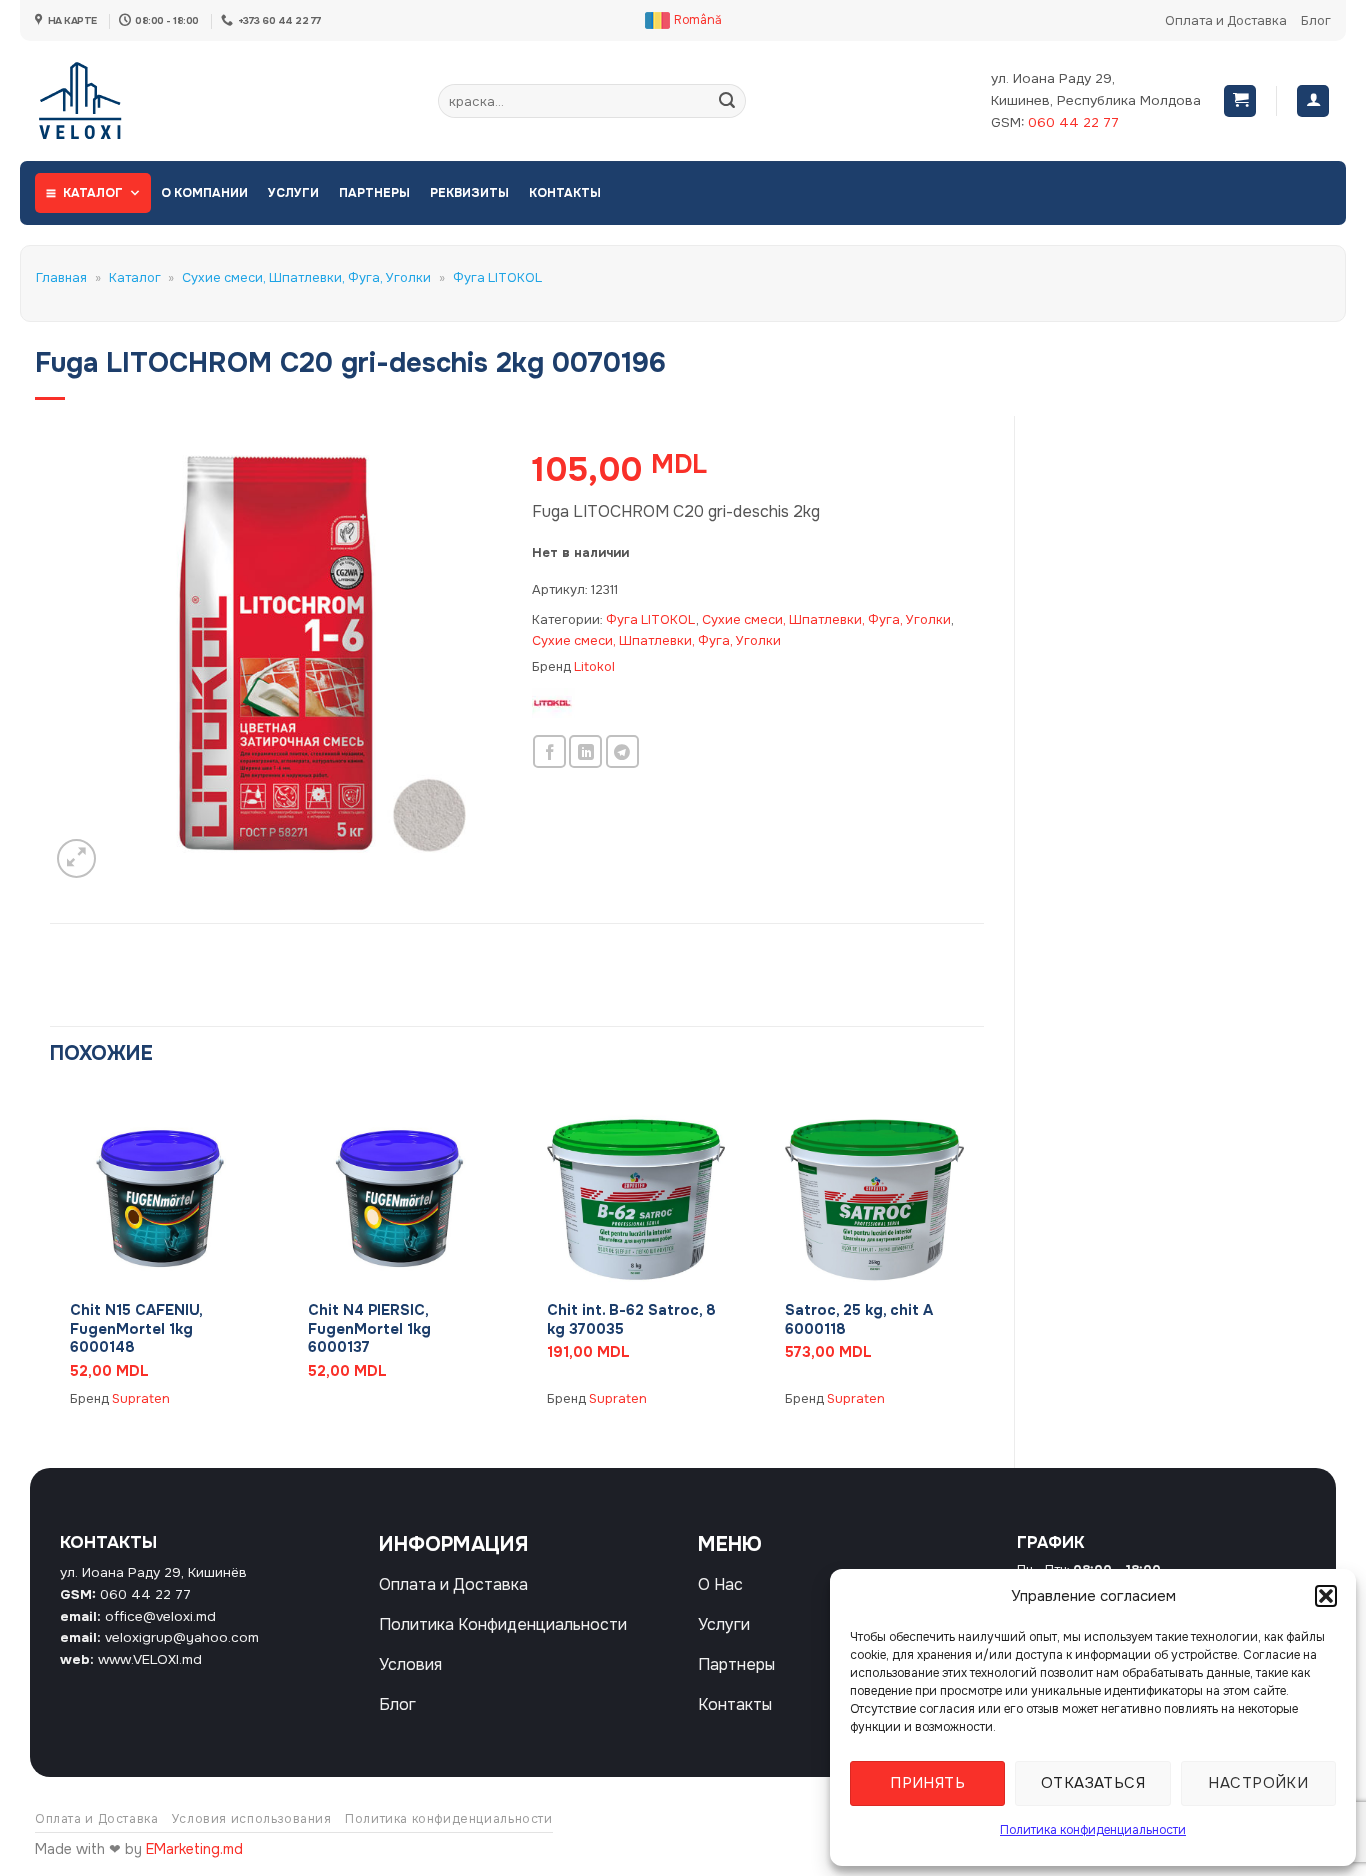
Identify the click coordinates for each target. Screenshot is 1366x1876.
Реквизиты (469, 193)
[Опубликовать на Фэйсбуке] (549, 751)
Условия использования (252, 1819)
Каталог (93, 193)
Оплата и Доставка (1226, 21)
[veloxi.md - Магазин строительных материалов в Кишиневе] (100, 101)
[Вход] (1313, 101)
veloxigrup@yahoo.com (182, 1637)
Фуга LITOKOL (497, 278)
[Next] (983, 1263)
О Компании (204, 193)
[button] (1326, 1596)
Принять (927, 1783)
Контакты (565, 193)
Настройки (1258, 1783)
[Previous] (51, 1263)
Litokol (594, 667)
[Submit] (727, 101)
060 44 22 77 (1073, 122)
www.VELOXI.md (150, 1659)
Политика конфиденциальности (1093, 1830)
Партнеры (374, 193)
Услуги (293, 193)
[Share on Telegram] (622, 751)
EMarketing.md (194, 1849)
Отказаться (1093, 1783)
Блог (1316, 21)
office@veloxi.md (160, 1616)
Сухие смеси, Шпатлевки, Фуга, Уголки (306, 278)
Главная (61, 278)
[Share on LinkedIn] (585, 751)
